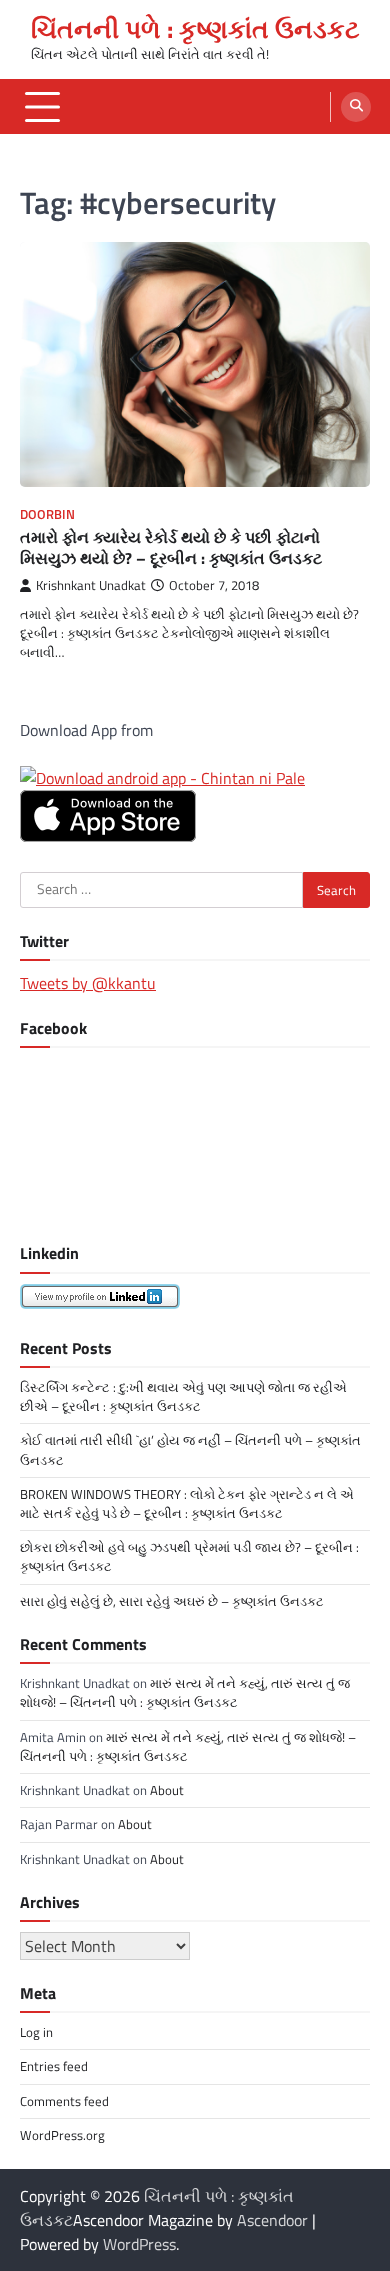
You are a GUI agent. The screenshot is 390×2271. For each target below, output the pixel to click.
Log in (36, 2032)
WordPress (139, 2244)
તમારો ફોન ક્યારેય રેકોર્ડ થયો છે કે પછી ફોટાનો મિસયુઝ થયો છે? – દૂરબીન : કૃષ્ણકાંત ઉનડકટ (171, 547)
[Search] (356, 107)
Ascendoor (272, 2220)
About (167, 1790)
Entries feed (54, 2066)
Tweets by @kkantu (88, 983)
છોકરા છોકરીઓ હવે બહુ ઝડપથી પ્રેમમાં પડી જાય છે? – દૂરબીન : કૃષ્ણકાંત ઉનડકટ (189, 1556)
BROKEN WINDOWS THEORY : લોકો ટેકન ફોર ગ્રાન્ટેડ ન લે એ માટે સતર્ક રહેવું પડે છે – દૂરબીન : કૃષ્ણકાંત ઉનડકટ (187, 1503)
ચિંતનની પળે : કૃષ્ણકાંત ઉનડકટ (195, 29)
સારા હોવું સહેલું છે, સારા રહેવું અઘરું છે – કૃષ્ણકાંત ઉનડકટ (172, 1601)
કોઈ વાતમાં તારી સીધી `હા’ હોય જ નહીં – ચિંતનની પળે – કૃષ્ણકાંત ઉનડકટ (190, 1449)
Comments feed (64, 2101)
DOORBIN (47, 514)
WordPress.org (62, 2135)
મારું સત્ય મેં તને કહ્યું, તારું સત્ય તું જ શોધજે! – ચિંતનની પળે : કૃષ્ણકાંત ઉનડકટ (185, 1692)
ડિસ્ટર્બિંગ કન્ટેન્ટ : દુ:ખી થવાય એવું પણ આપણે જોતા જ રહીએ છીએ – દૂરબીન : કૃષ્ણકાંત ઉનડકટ (183, 1396)
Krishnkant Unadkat (91, 585)
